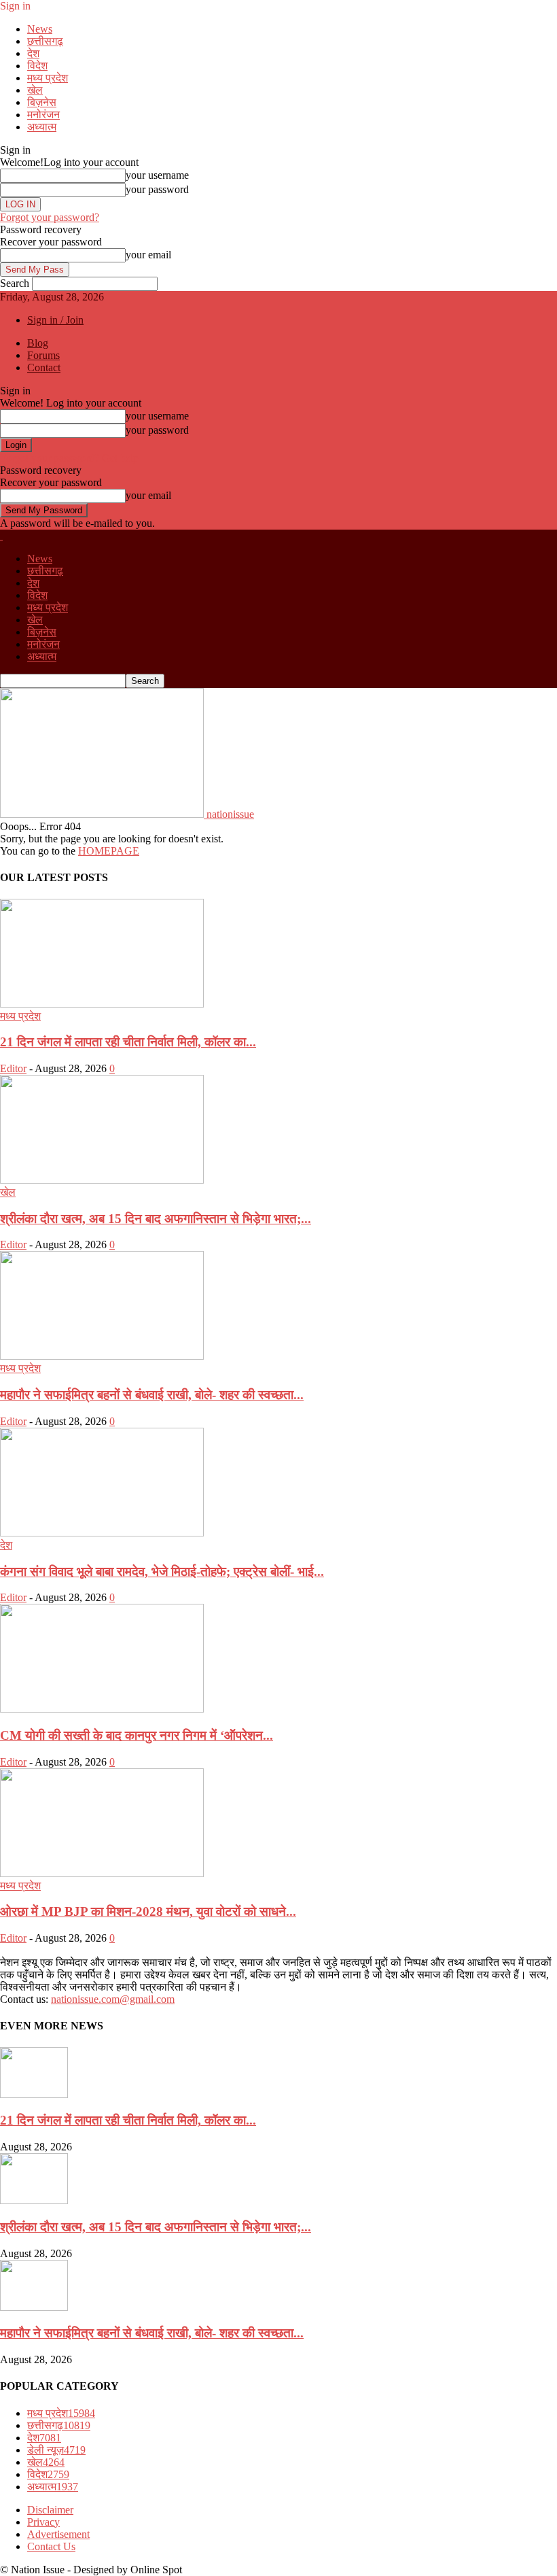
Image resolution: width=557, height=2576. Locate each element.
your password (157, 189)
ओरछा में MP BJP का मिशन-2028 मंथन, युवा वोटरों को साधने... (148, 1911)
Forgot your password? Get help (69, 458)
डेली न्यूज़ (56, 2450)
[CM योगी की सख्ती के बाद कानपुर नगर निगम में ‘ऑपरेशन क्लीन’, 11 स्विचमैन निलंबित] (102, 1709)
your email (148, 255)
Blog (38, 343)
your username (157, 175)
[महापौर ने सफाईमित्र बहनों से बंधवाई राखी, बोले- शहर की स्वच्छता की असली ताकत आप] (102, 1356)
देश (33, 53)
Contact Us (51, 2546)
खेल (35, 90)
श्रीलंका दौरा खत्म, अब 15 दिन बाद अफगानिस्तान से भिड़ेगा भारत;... (156, 1219)
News (40, 29)
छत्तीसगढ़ (45, 41)
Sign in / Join (55, 320)
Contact (44, 367)
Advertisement (58, 2534)
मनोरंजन (43, 115)
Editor (13, 1068)
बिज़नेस (42, 102)
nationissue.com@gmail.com (113, 1999)
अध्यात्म (42, 127)
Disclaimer (50, 2510)
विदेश (37, 66)
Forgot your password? (50, 217)
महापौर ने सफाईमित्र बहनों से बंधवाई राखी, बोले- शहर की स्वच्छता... (152, 1395)
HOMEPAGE (109, 851)
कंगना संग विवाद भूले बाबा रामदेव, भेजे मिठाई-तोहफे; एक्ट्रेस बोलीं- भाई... (162, 1572)
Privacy (43, 2522)
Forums (43, 355)
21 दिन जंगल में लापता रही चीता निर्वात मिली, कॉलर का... (128, 1042)
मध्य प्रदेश (48, 78)
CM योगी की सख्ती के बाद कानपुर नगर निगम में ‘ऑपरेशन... (137, 1735)
